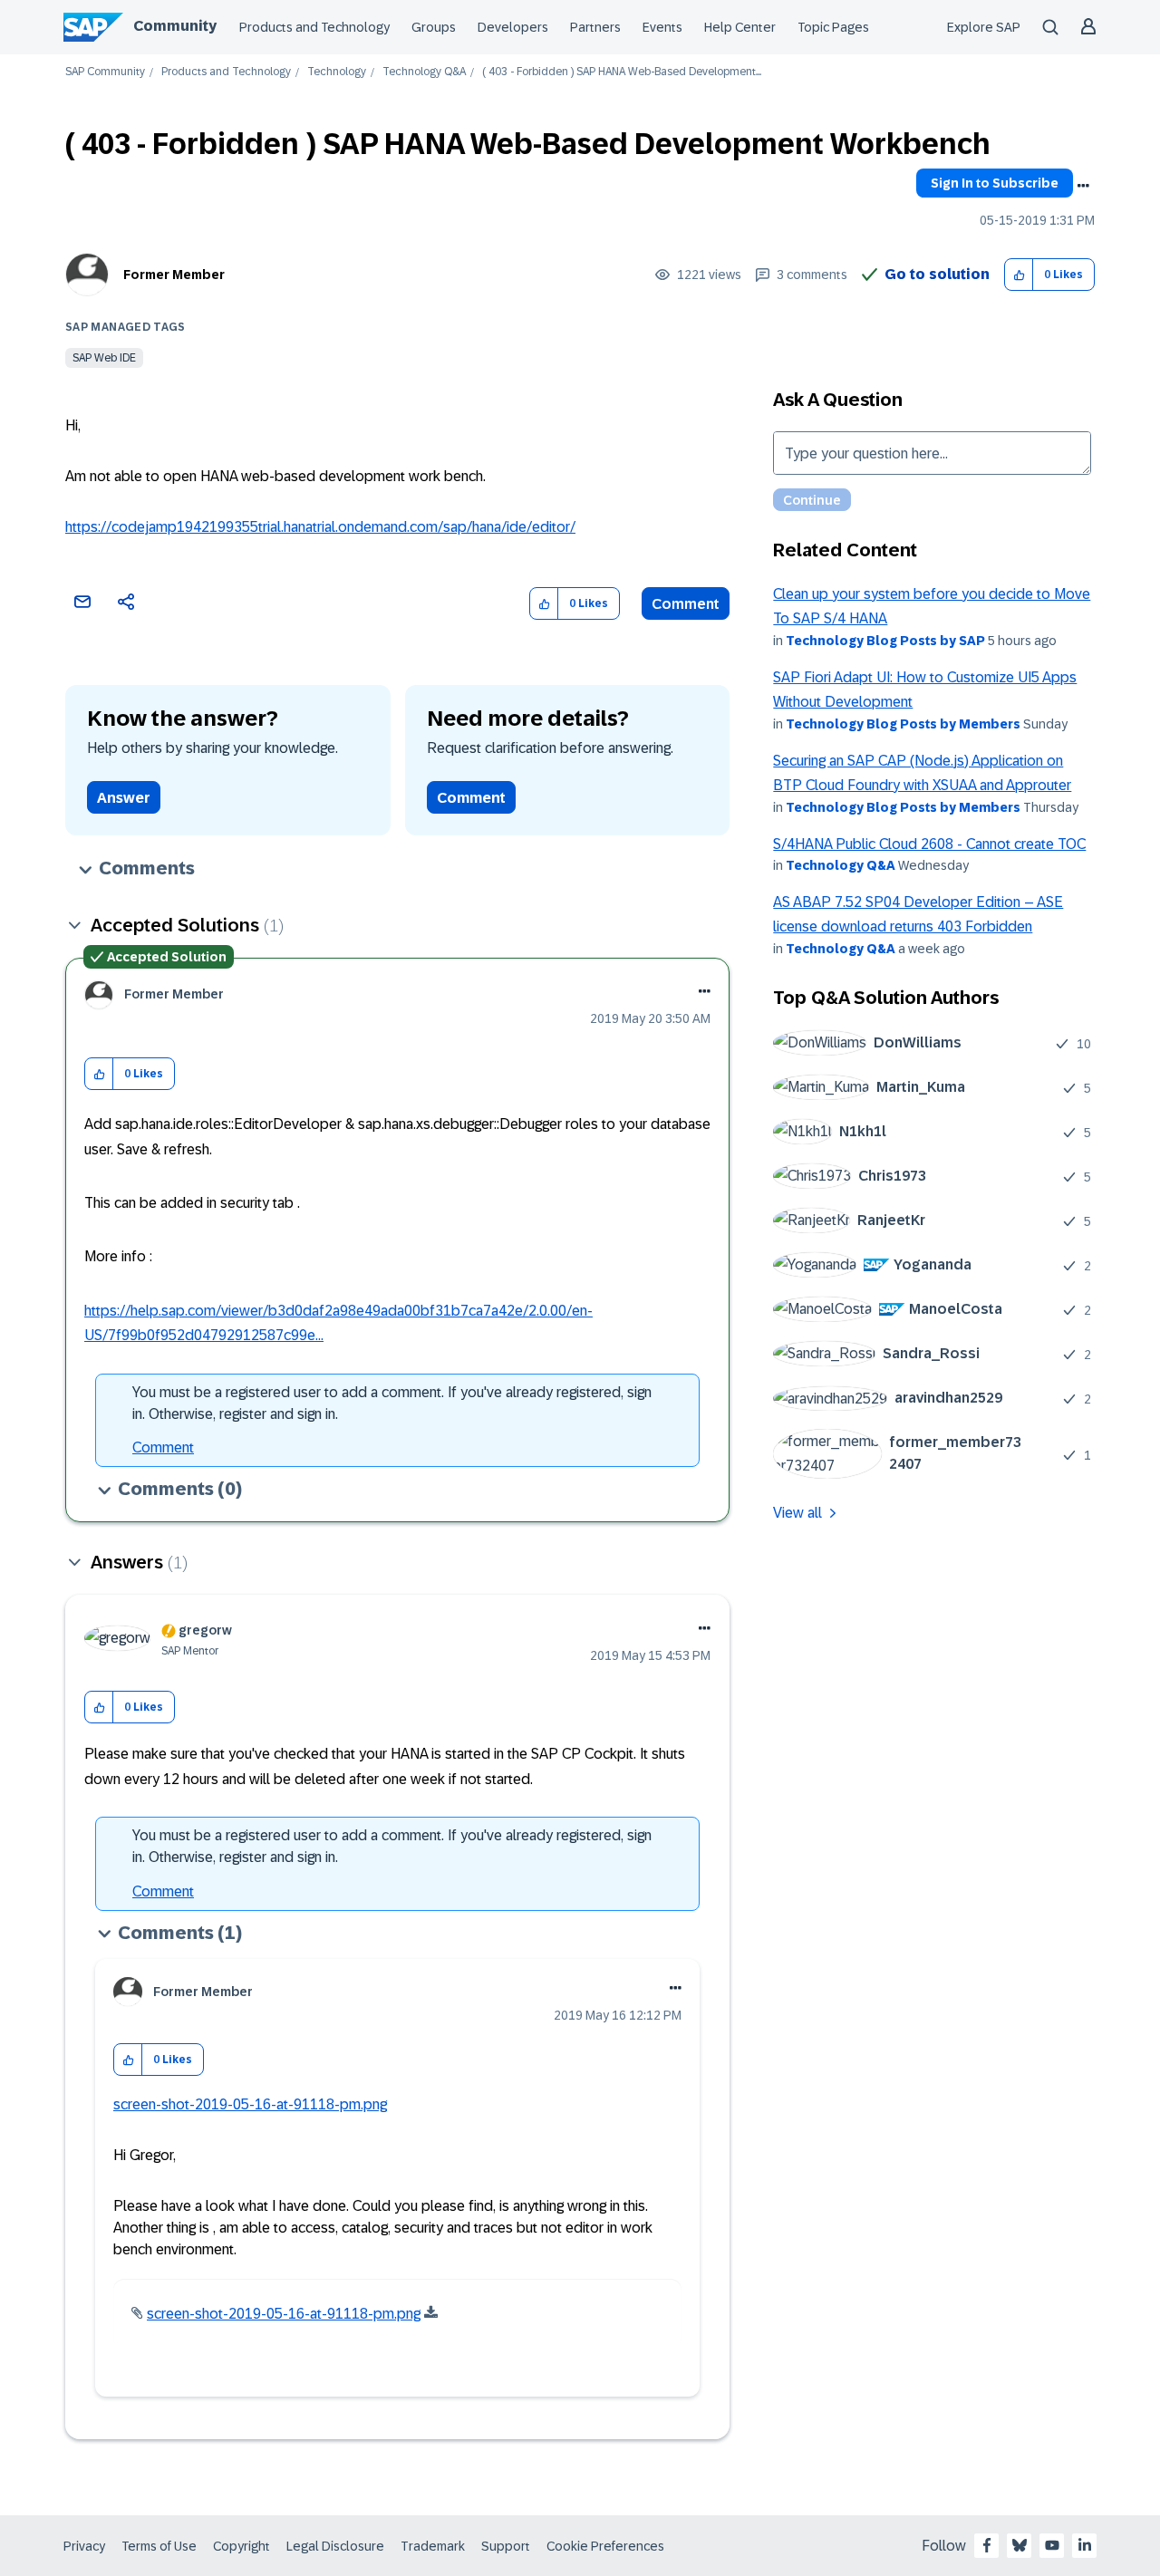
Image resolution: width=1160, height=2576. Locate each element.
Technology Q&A (424, 72)
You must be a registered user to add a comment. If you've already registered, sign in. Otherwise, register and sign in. (392, 1403)
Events (662, 27)
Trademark (433, 2546)
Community (175, 26)
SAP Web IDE (104, 358)
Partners (595, 27)
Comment (686, 604)
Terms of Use (159, 2546)
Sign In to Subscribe (995, 183)
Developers (513, 27)
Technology (337, 72)
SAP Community (105, 72)
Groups (434, 27)
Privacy (84, 2546)
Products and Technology (314, 27)
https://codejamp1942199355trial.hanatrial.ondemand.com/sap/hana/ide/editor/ (320, 527)
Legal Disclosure (335, 2546)
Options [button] (1083, 186)
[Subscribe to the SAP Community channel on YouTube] (1052, 2545)
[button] (1019, 275)
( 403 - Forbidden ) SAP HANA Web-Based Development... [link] (622, 72)
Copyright (242, 2546)
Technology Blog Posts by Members (903, 724)
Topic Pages (833, 27)
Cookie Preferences (605, 2546)
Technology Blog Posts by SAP (885, 641)
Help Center (740, 27)
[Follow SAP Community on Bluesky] (1020, 2545)
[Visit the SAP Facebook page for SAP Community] (987, 2545)
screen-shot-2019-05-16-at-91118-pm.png (250, 2104)
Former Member (174, 275)
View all (797, 1513)
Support (506, 2546)
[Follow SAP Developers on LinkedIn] (1085, 2545)
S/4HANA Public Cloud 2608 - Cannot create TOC (929, 844)
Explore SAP (984, 27)
